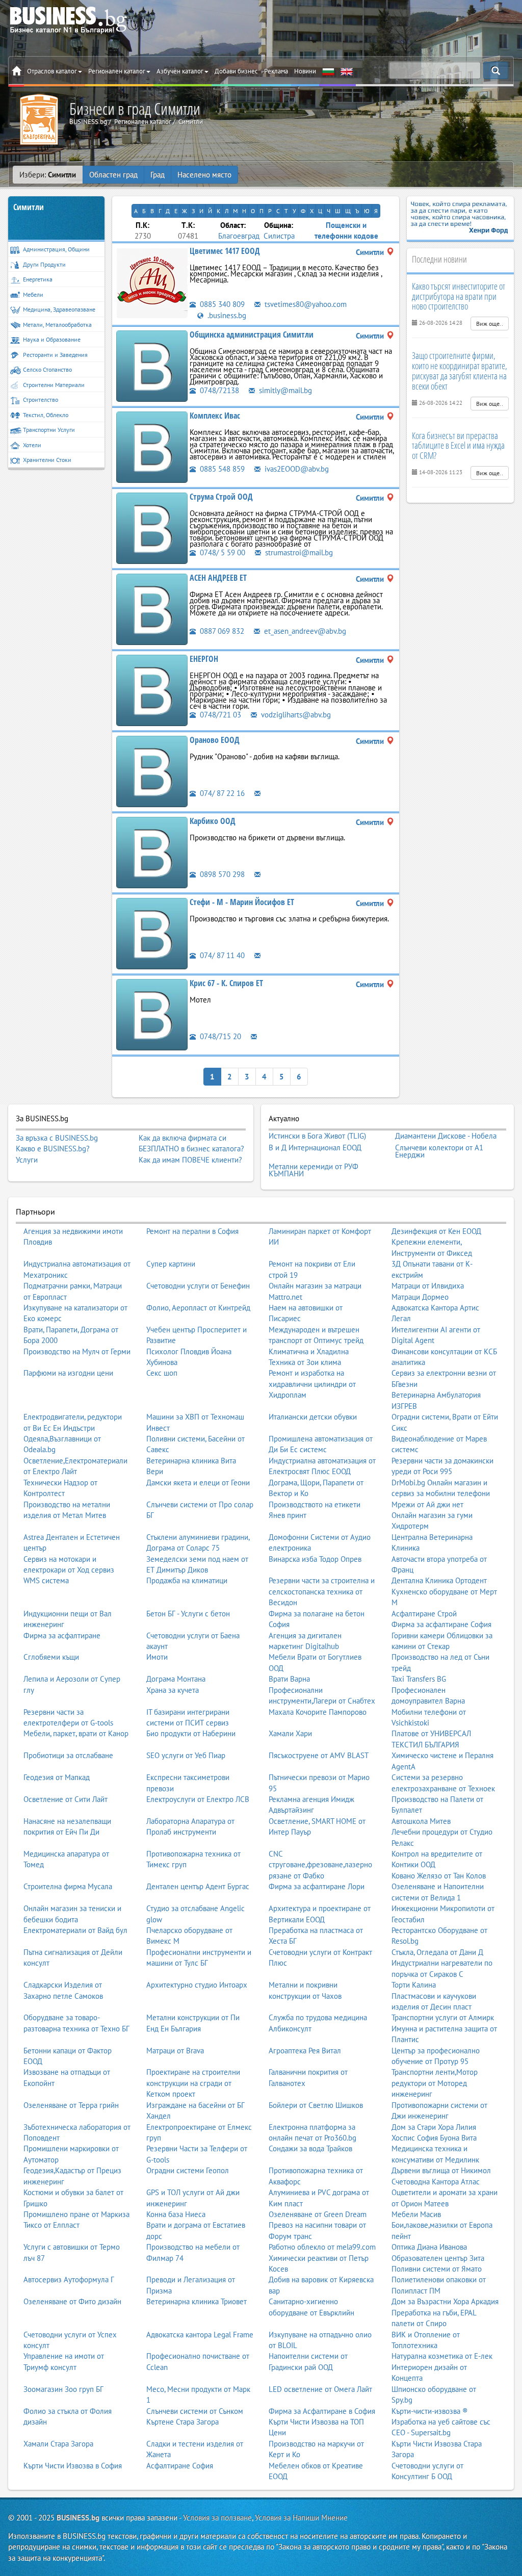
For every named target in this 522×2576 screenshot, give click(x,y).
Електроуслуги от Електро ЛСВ (198, 1799)
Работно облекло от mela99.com (322, 2247)
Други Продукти (44, 264)
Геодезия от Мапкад (57, 1777)
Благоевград (239, 236)
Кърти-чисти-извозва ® (430, 2411)
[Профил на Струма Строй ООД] (152, 527)
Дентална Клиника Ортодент (439, 1580)
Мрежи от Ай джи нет (427, 1504)
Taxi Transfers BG (419, 1679)
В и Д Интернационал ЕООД (315, 1148)
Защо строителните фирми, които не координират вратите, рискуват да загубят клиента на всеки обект (460, 370)
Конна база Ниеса (176, 2214)
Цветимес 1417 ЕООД (225, 251)
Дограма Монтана (176, 1679)
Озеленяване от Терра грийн (71, 2105)
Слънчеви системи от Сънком (195, 2411)
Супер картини (171, 1264)
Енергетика (38, 279)
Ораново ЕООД (215, 740)
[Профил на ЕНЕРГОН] (152, 689)
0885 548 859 (221, 469)
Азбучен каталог (180, 71)
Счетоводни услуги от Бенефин (198, 1286)
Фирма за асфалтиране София (441, 1624)
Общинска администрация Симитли (252, 334)
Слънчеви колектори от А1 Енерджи (439, 1151)
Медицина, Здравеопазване (59, 309)
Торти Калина (414, 1985)
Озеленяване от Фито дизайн (72, 2301)
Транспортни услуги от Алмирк (443, 2017)
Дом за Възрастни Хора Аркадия (445, 2301)
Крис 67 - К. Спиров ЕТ (226, 983)
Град (158, 175)
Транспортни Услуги (49, 430)
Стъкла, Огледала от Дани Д (437, 1952)
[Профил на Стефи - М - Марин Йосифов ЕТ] (152, 932)
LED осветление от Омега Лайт (320, 2389)
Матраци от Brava (175, 2051)
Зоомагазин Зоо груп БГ (63, 2389)
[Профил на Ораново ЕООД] (152, 770)
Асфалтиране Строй (424, 1614)
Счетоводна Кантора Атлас (436, 2182)
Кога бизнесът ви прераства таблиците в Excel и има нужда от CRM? (458, 446)
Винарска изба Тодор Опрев (315, 1559)
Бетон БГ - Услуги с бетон (188, 1614)
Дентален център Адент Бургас (198, 1886)
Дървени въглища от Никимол (441, 2170)
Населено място (204, 175)
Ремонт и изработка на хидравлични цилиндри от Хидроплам (312, 1384)
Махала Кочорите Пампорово (318, 1712)
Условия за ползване (217, 2518)
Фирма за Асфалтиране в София (322, 2411)
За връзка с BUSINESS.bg (57, 1138)
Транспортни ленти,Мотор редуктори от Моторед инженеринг (435, 2083)
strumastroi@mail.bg (298, 552)
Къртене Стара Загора (182, 2422)
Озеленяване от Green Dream (318, 2214)
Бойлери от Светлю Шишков (316, 2105)
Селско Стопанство (47, 369)
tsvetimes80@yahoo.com (305, 304)
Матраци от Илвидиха (428, 1286)
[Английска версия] (347, 71)
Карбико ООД (213, 821)
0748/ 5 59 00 (221, 552)
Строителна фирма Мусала (68, 1886)
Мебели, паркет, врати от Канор (76, 1733)
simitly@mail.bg (284, 390)
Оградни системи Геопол (188, 2170)
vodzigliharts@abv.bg (295, 715)
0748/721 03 (219, 715)
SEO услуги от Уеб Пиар (186, 1755)
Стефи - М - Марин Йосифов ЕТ (242, 902)
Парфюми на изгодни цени (68, 1373)
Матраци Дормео (420, 1297)
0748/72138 (218, 390)
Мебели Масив (416, 2214)
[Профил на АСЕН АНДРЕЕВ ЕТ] (152, 608)
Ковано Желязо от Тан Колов (439, 1876)
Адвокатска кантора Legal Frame (200, 2335)
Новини (305, 71)
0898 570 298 (221, 874)
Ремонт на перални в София (192, 1231)
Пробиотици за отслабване (68, 1755)
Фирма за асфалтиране (62, 1635)
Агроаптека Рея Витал (305, 2051)
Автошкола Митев (421, 1821)
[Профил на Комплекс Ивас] (152, 446)
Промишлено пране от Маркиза (76, 2214)
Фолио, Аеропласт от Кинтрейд (198, 1308)
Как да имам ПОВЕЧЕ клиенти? (190, 1160)
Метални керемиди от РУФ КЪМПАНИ (314, 1170)
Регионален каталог (117, 71)
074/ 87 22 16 (221, 793)
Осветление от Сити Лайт (66, 1799)
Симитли (29, 207)
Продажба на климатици (187, 1580)
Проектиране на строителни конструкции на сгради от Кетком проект (193, 2083)
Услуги (27, 1160)
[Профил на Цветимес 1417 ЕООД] (152, 282)
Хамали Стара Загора (58, 2444)
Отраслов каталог (52, 71)
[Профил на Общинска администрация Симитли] (152, 365)
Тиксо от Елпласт (51, 2225)
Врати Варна (289, 1679)
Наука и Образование (52, 339)
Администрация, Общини (56, 249)
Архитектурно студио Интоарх (197, 1985)
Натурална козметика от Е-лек (442, 2356)
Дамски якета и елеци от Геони (198, 1483)
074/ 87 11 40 (221, 955)
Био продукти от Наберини (191, 1733)
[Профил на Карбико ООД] (152, 851)
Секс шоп (162, 1373)
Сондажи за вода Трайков (310, 2148)
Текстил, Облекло (46, 415)
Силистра (279, 236)
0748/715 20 (219, 1036)
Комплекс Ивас (215, 416)
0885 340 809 (221, 304)
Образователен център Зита (438, 2258)
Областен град (113, 175)
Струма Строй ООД (221, 497)
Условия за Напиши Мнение (301, 2518)
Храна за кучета (173, 1690)
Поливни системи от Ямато (437, 2269)
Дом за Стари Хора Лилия (434, 2127)
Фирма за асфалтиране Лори (317, 1886)
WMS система (46, 1580)
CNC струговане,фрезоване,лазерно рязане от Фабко (320, 1865)
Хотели (32, 445)
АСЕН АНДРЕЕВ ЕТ (218, 578)
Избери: (48, 175)
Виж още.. (490, 324)
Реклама (276, 71)
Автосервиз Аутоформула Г (69, 2279)
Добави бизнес (236, 71)
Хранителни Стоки (47, 460)
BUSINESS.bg (78, 2518)
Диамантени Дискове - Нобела (446, 1136)
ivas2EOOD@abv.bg (296, 469)
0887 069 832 (221, 631)
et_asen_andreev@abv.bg (304, 631)
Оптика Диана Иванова (429, 2247)
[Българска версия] (328, 71)
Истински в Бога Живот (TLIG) (317, 1136)
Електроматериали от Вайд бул (75, 1930)
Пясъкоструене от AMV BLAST (319, 1755)
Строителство (41, 400)
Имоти (157, 1657)
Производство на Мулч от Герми (77, 1351)
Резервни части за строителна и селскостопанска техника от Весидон (322, 1591)
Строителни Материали (54, 385)
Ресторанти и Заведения (55, 355)
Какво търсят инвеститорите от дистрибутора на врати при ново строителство (459, 296)
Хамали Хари (290, 1733)
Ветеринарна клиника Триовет (197, 2301)
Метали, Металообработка (57, 325)
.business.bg (226, 315)
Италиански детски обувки (313, 1417)
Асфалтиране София (180, 2466)
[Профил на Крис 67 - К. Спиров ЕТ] (152, 1013)
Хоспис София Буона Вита (434, 2138)
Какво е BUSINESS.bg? (53, 1149)
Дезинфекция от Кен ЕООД (436, 1231)
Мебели (33, 294)
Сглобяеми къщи (51, 1657)
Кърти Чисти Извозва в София (73, 2466)
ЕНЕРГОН (204, 659)
